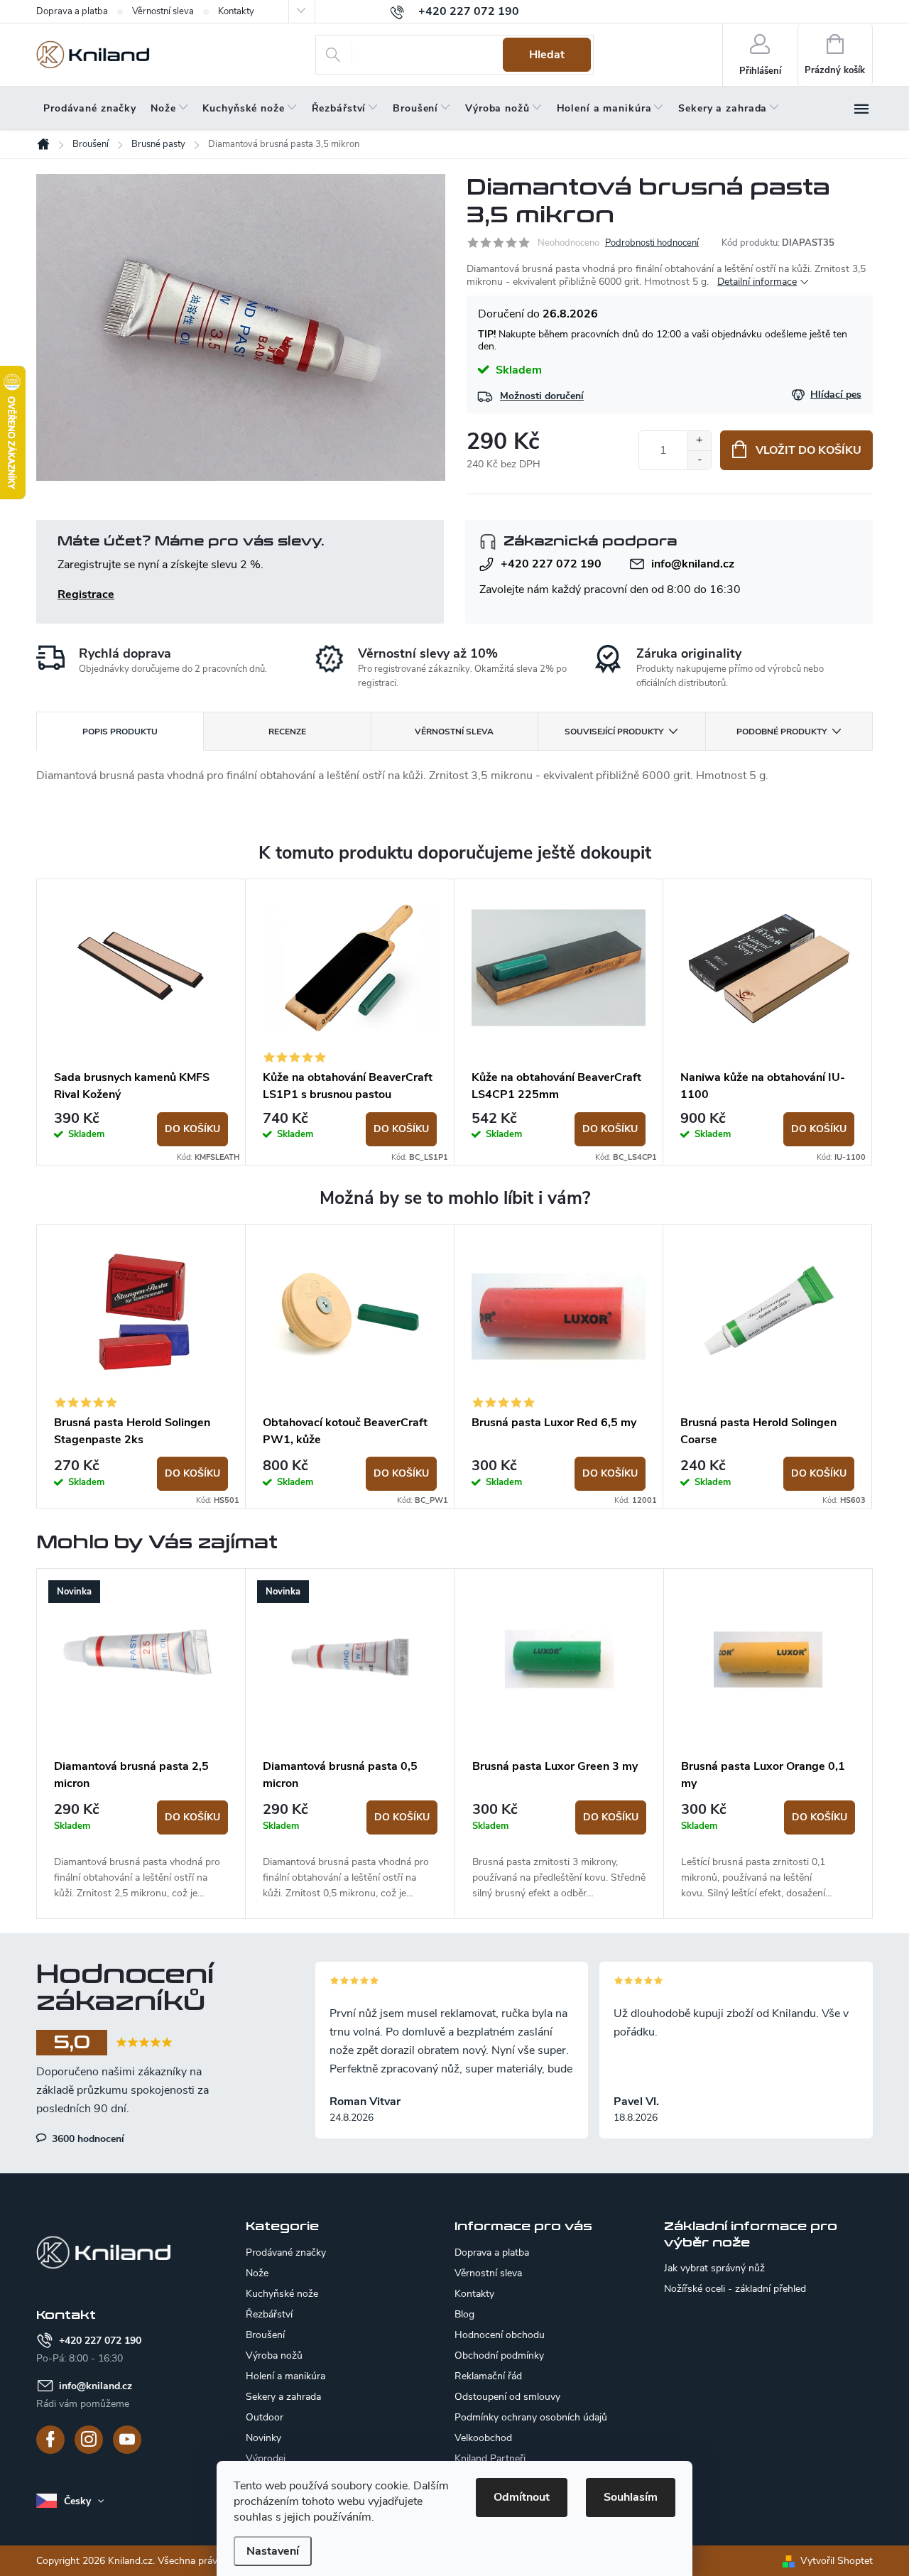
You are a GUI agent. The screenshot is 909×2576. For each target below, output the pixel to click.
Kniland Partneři (490, 2458)
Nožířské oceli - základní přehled (735, 2289)
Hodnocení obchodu (500, 2335)
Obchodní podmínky (499, 2355)
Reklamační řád (488, 2376)
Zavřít (542, 514)
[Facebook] (50, 2440)
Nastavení (273, 2551)
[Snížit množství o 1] (699, 460)
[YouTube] (127, 2440)
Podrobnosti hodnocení (652, 243)
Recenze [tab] (287, 732)
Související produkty (614, 732)
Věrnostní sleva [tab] (454, 732)
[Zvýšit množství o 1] (699, 441)
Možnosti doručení (542, 396)
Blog (464, 2314)
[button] (141, 1851)
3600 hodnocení (87, 2138)
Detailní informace (757, 282)
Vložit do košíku (809, 450)
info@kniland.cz (693, 564)
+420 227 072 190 (551, 564)
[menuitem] (90, 109)
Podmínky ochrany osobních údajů (531, 2417)
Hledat (547, 55)
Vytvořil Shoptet (837, 2561)
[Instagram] (89, 2440)
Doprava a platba (72, 11)
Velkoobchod (483, 2438)
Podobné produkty (782, 732)
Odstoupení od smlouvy (507, 2397)
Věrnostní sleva (163, 11)
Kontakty (236, 11)
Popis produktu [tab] (120, 732)
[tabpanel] (141, 1022)
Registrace (86, 594)
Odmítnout (522, 2497)
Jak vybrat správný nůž (714, 2268)
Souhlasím (631, 2497)
